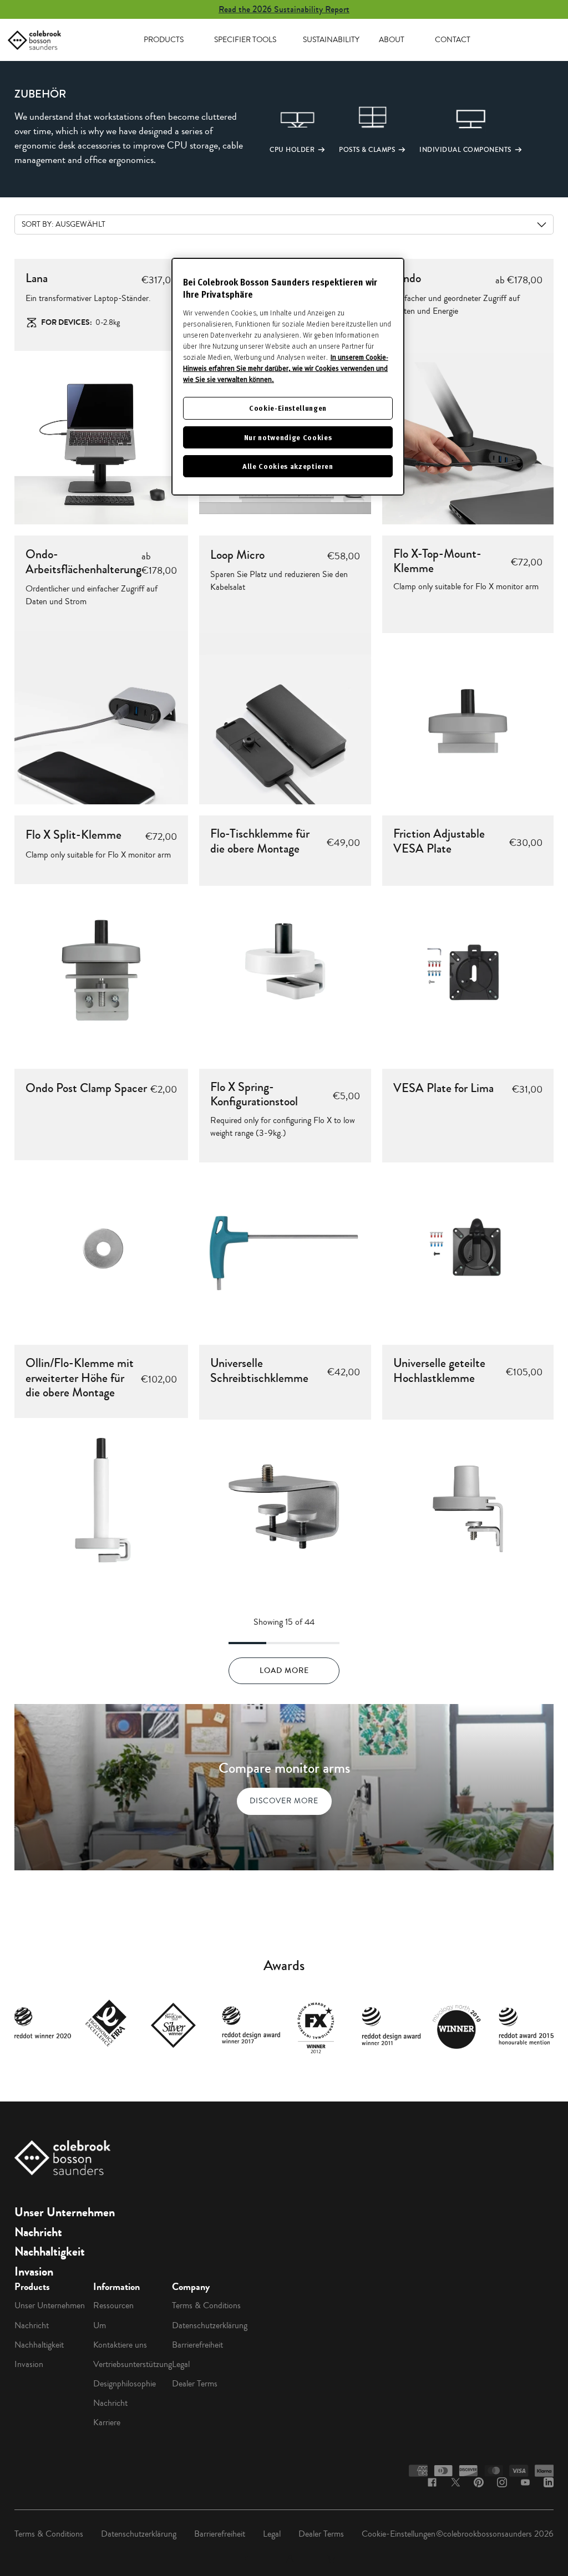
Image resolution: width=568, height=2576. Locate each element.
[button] (281, 129)
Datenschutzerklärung (210, 2325)
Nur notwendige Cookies (288, 437)
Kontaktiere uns (120, 2345)
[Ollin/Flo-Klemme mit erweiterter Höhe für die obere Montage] (101, 1505)
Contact (453, 40)
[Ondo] (468, 438)
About (392, 40)
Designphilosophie (125, 2384)
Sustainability (331, 40)
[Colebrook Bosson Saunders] (34, 40)
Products (164, 40)
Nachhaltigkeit (50, 2252)
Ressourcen (113, 2305)
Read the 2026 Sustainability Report (284, 9)
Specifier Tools (245, 40)
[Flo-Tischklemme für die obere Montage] (285, 972)
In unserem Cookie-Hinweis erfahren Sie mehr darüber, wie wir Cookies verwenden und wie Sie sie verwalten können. (286, 368)
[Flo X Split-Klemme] (101, 971)
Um (100, 2325)
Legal (181, 2364)
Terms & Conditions (206, 2305)
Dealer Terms (195, 2384)
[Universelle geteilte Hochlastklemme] (468, 1506)
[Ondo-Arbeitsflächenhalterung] (101, 718)
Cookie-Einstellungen (399, 2534)
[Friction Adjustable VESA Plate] (468, 972)
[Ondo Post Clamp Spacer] (101, 1247)
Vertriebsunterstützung (133, 2364)
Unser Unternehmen (65, 2212)
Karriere (107, 2422)
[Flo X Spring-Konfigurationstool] (285, 1248)
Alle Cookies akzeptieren (288, 466)
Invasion (34, 2272)
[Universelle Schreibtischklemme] (285, 1506)
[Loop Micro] (285, 719)
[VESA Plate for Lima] (468, 1248)
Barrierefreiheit (197, 2345)
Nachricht (38, 2232)
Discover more (284, 1801)
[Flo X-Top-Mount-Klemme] (468, 719)
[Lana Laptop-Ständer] (101, 438)
